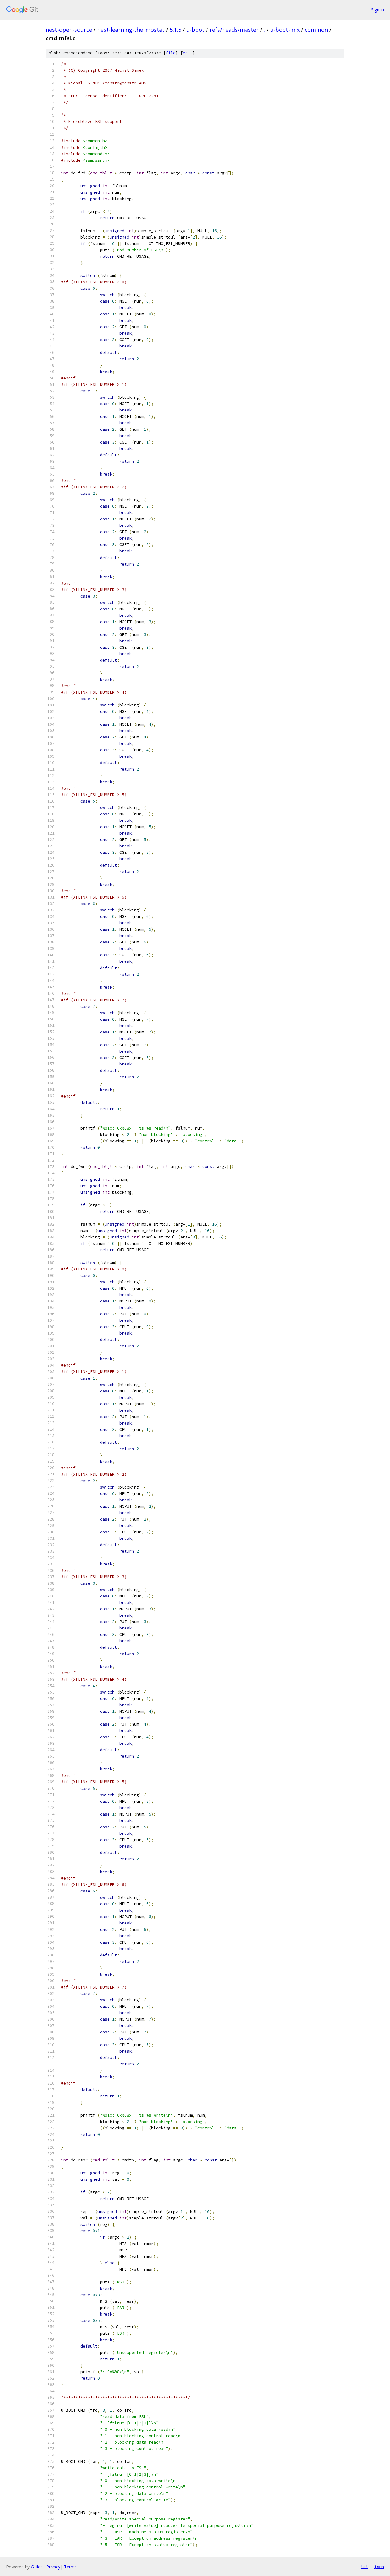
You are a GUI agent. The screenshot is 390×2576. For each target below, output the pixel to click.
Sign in (378, 10)
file (171, 53)
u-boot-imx (285, 30)
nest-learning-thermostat (131, 30)
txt (364, 2567)
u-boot (195, 30)
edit (188, 53)
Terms (70, 2567)
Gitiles (37, 2567)
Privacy (53, 2567)
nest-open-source (69, 30)
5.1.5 (175, 30)
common (316, 30)
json (379, 2567)
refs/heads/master (234, 30)
